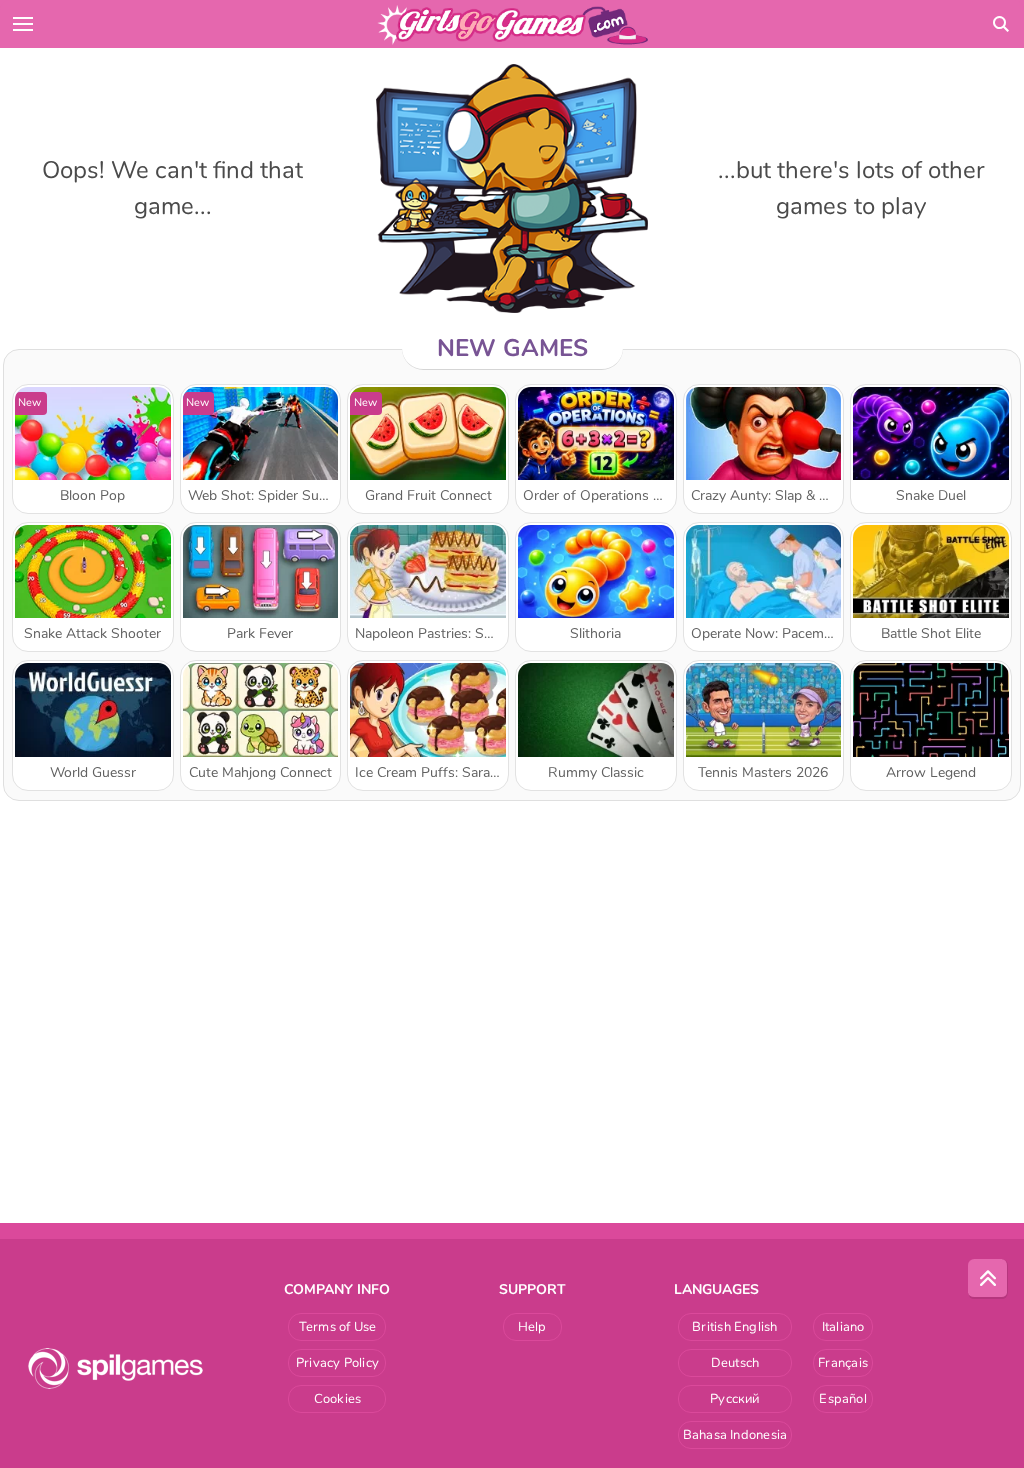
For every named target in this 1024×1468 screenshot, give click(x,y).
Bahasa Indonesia (735, 1435)
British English (734, 1327)
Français (843, 1363)
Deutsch (735, 1363)
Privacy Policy (337, 1363)
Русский (735, 1399)
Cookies (338, 1399)
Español (843, 1399)
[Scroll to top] (988, 1279)
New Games (512, 348)
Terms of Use (338, 1327)
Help (532, 1327)
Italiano (843, 1327)
